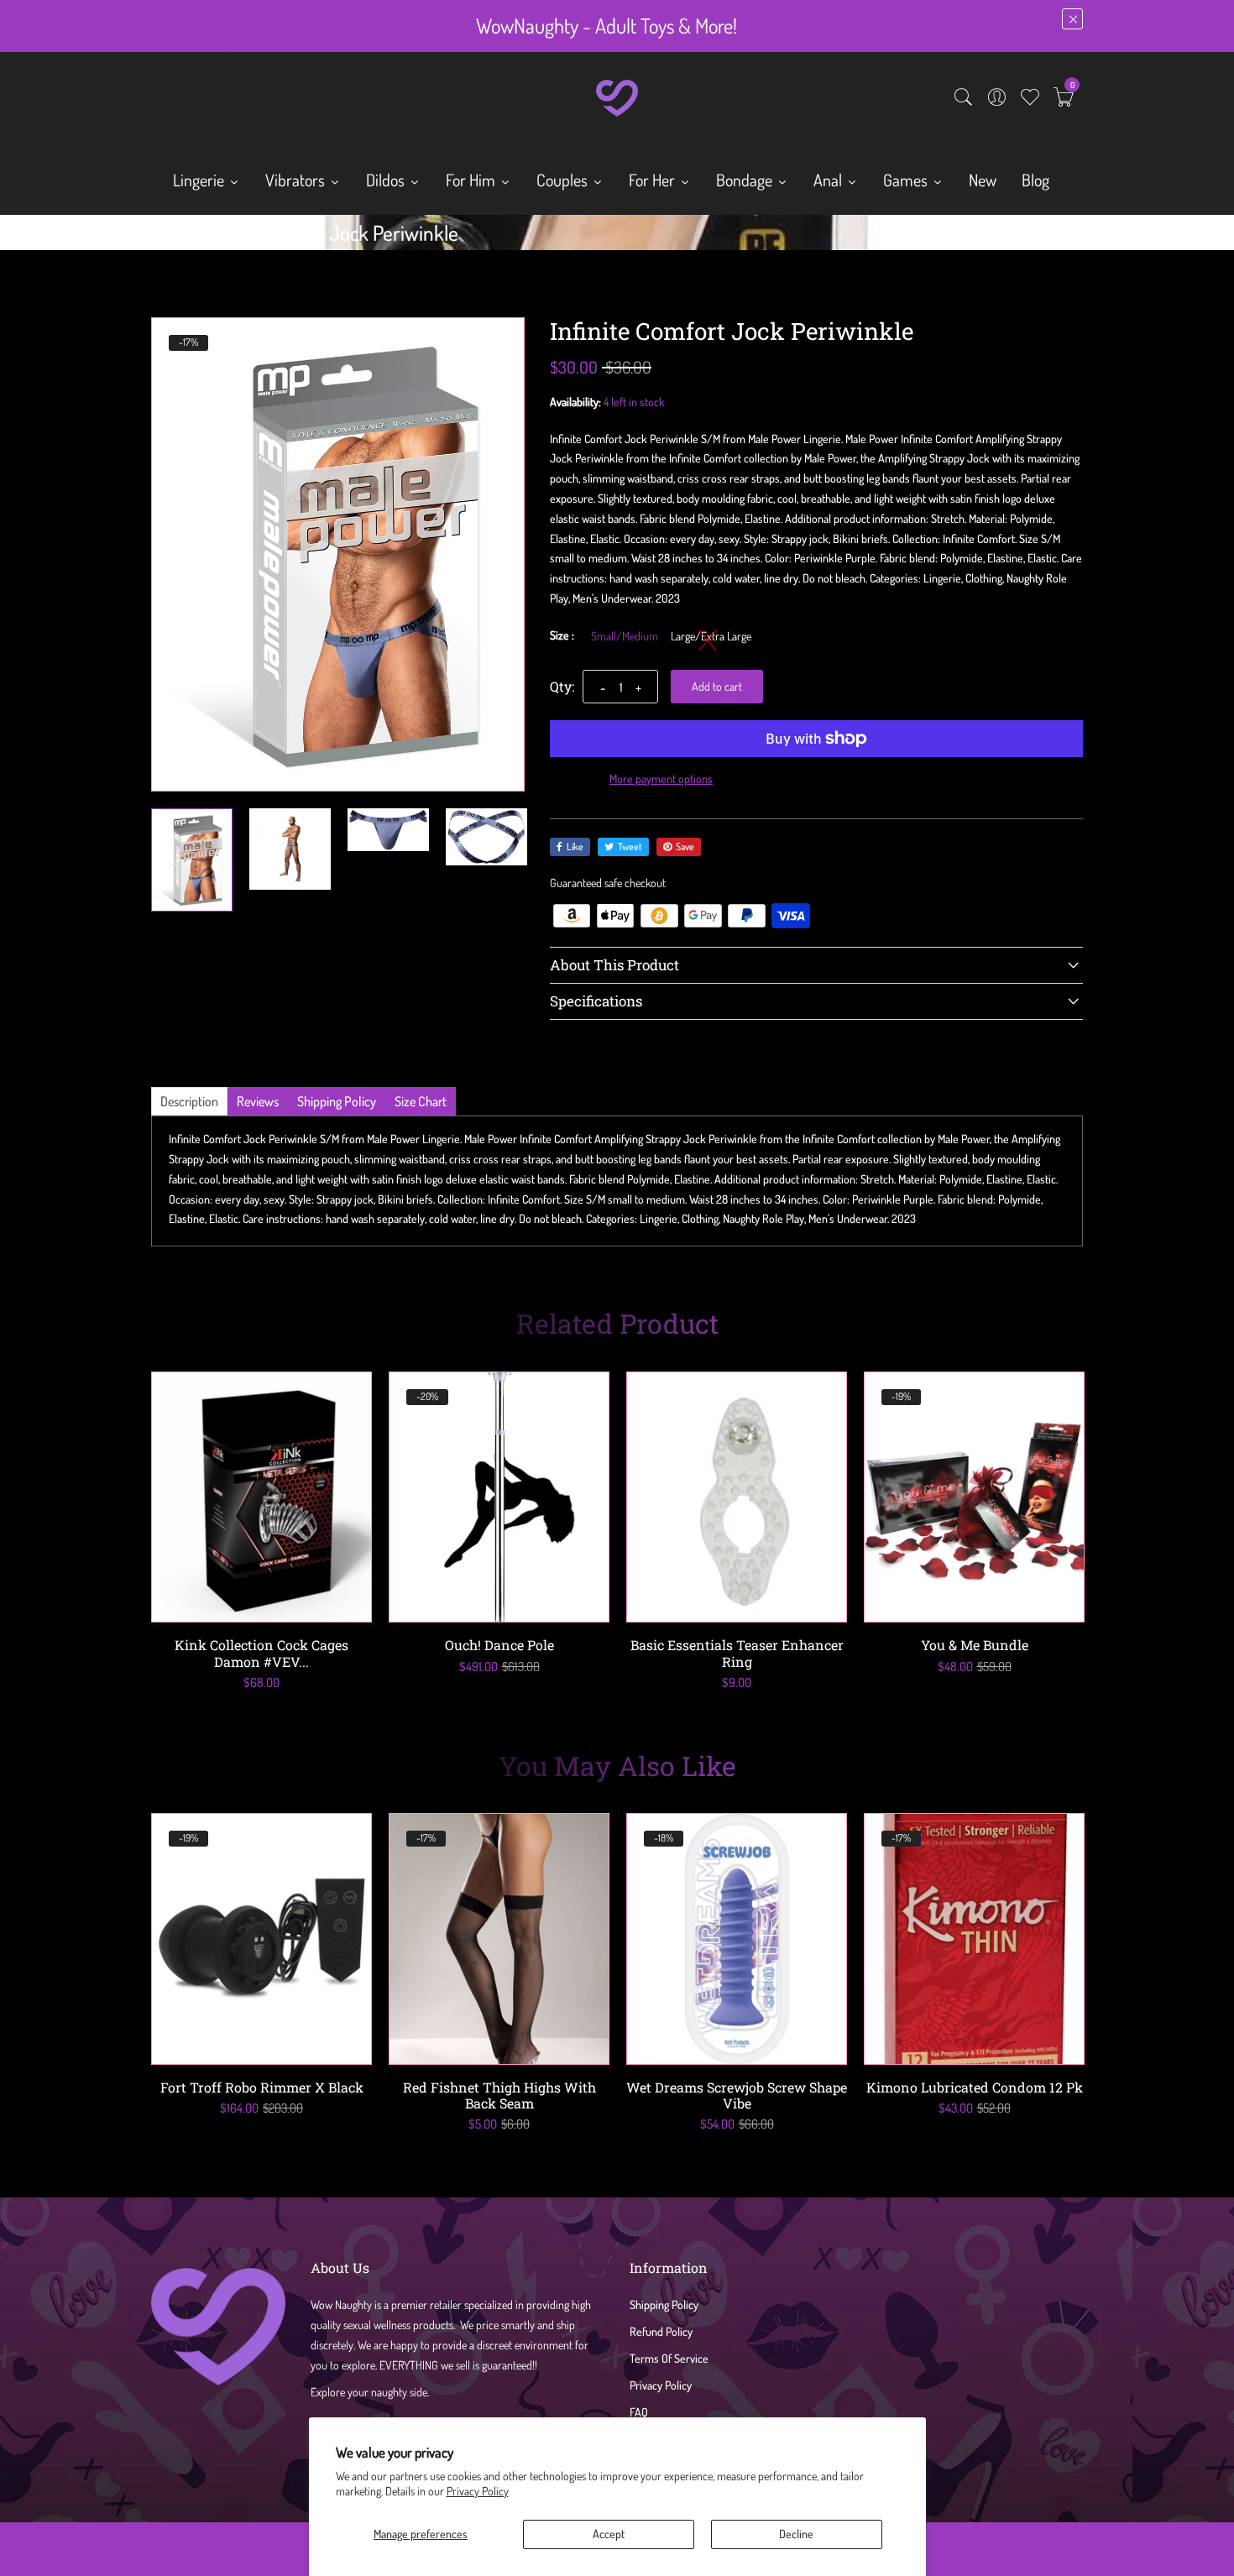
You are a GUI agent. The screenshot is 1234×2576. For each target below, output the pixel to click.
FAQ (639, 2412)
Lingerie (200, 180)
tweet (630, 846)
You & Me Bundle (975, 1645)
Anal (829, 180)
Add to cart (717, 686)
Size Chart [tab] (421, 1101)
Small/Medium (625, 636)
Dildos (387, 180)
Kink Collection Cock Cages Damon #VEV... (261, 1653)
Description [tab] (189, 1101)
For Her (654, 180)
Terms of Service (669, 2358)
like (575, 846)
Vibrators (297, 180)
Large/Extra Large (711, 636)
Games (907, 180)
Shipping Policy (664, 2304)
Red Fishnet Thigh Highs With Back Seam (499, 2095)
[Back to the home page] (157, 237)
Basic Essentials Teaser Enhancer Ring (737, 1653)
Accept (609, 2534)
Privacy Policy (478, 2491)
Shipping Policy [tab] (337, 1101)
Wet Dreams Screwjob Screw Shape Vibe (737, 2095)
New (983, 180)
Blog (1035, 180)
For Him (472, 180)
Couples (564, 180)
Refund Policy (661, 2331)
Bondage (746, 180)
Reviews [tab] (258, 1101)
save (685, 846)
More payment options (661, 779)
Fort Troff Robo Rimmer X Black (262, 2087)
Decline (796, 2534)
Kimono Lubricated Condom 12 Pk (975, 2087)
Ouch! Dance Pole (499, 1645)
